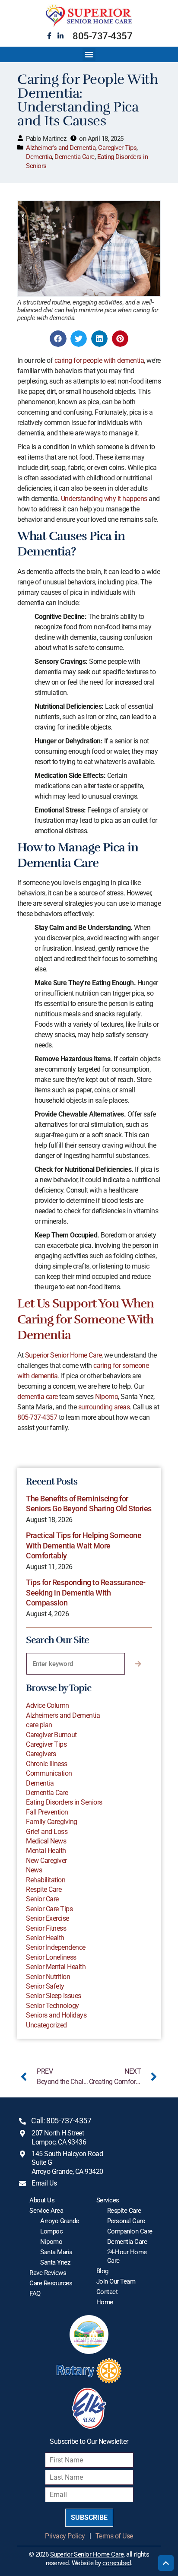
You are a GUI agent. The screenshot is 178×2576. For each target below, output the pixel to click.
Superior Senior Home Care (64, 1355)
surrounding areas (104, 1407)
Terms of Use (114, 2536)
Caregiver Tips (117, 148)
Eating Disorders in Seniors (64, 1802)
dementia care (38, 1397)
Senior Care (42, 1899)
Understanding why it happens (104, 499)
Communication (49, 1773)
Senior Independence (56, 1947)
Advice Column (48, 1705)
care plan (39, 1725)
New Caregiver (46, 1861)
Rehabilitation (46, 1880)
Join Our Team (116, 2281)
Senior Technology (52, 2006)
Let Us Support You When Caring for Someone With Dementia (86, 1319)
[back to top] (166, 2563)
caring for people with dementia (99, 360)
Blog (102, 2271)
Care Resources (51, 2283)
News (34, 1870)
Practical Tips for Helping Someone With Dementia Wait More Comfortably (84, 1545)
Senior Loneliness (51, 1957)
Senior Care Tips (49, 1909)
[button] (89, 54)
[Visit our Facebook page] (49, 36)
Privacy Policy (65, 2536)
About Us (42, 2200)
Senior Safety (45, 1986)
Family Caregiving (52, 1822)
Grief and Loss (47, 1832)
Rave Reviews (48, 2273)
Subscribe (89, 2517)
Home (105, 2302)
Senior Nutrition (48, 1977)
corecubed (117, 2563)
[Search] (138, 1664)
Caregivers (41, 1754)
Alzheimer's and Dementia (61, 148)
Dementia (39, 157)
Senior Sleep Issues (54, 1996)
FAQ (35, 2294)
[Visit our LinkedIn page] (60, 36)
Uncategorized (46, 2025)
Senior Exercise (48, 1918)
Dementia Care (75, 157)
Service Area (46, 2211)
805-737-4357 (102, 36)
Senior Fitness (46, 1928)
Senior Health (45, 1938)
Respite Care (44, 1889)
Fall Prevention (47, 1812)
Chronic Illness (47, 1764)
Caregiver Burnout (51, 1735)
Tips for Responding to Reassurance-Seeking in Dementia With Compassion (86, 1593)
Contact (107, 2292)
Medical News (46, 1841)
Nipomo (106, 1397)
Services (108, 2200)
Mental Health (46, 1851)
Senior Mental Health (56, 1967)
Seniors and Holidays (56, 2015)
